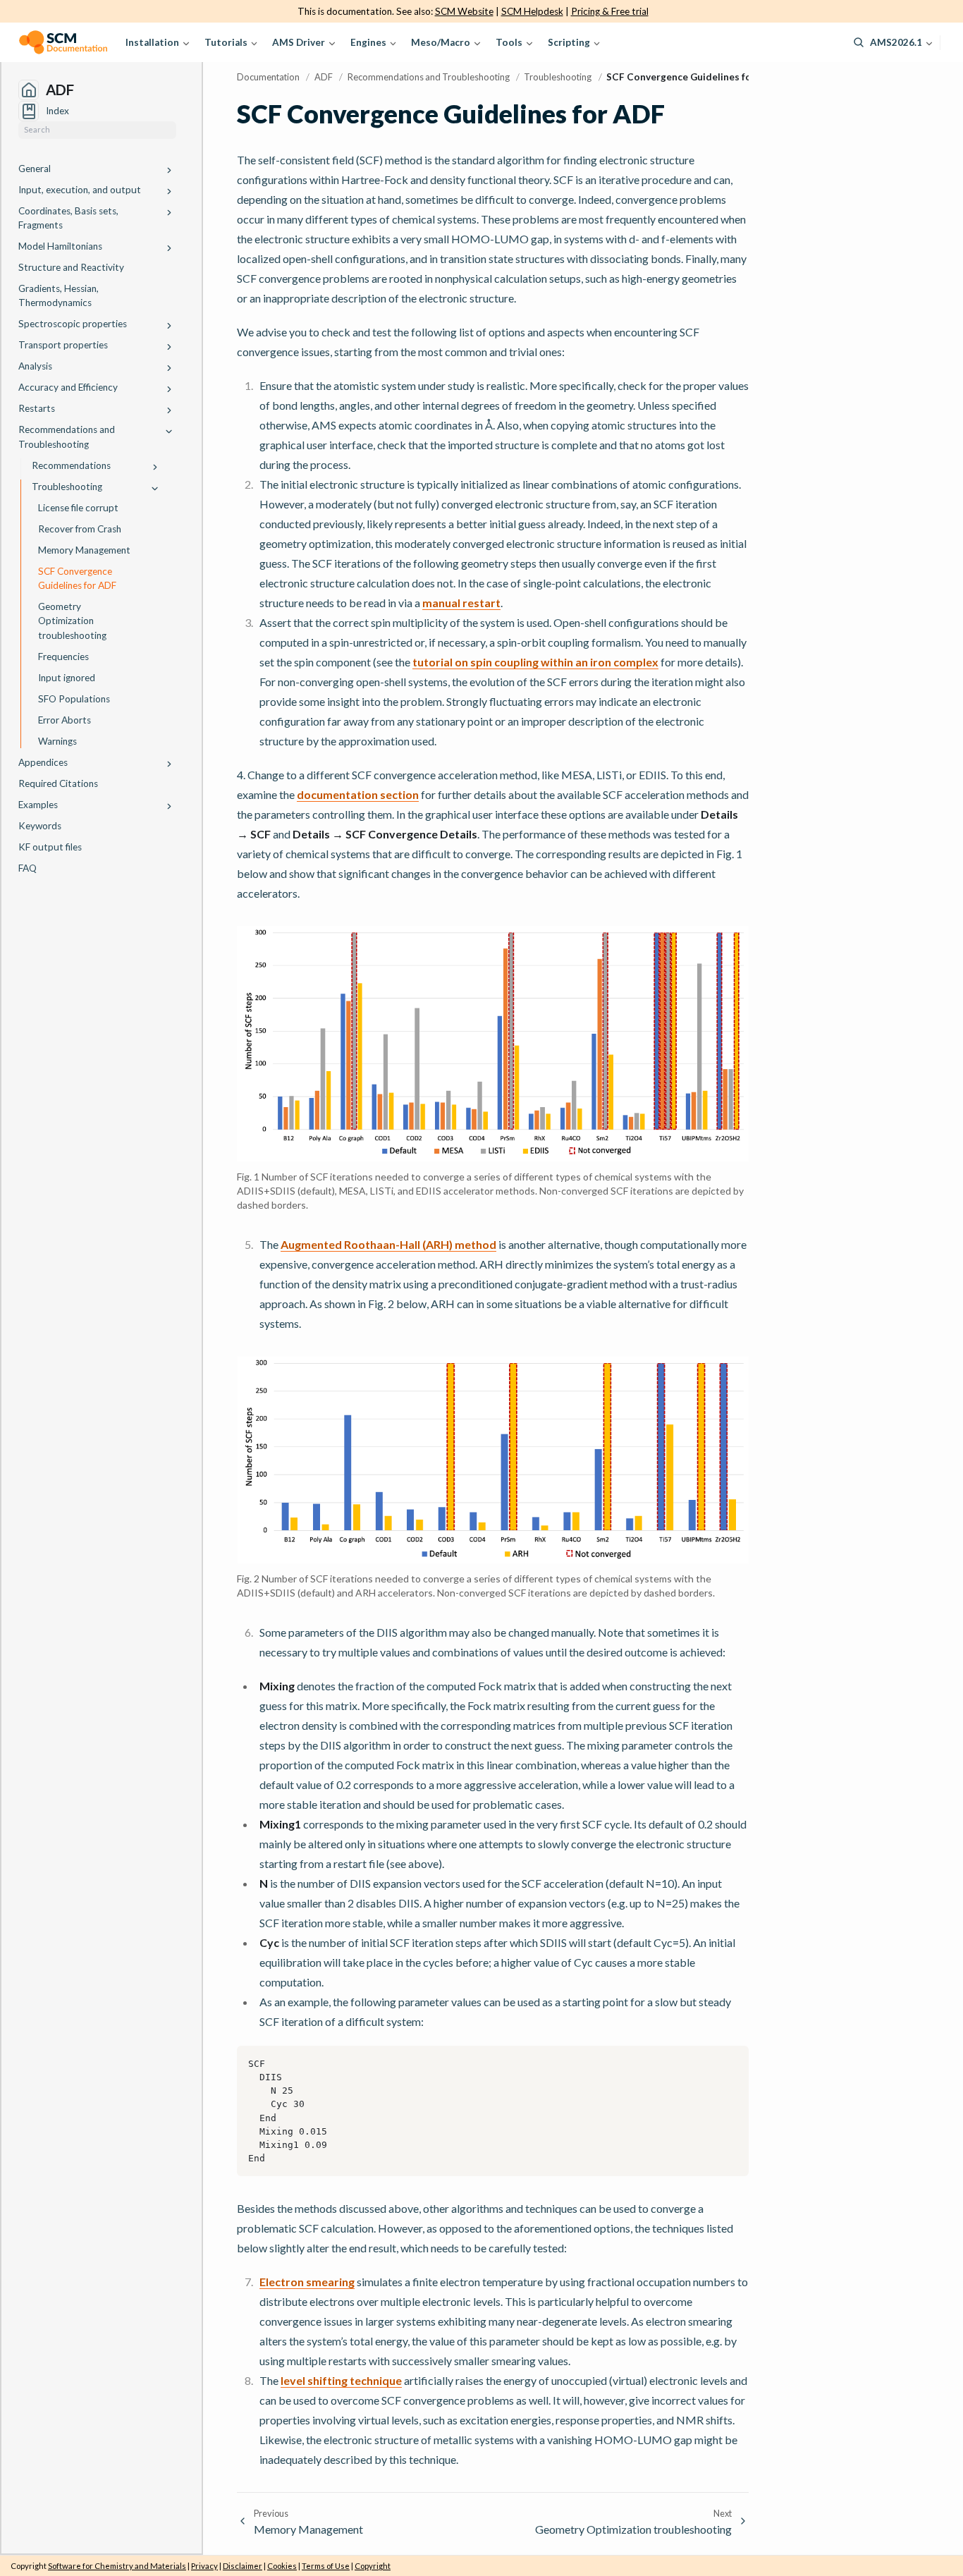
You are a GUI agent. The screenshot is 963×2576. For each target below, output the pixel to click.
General (35, 169)
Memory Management (84, 550)
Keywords (40, 826)
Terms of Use (326, 2566)
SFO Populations (74, 699)
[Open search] (859, 42)
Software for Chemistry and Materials (117, 2566)
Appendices (43, 762)
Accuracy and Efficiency (68, 387)
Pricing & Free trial (610, 11)
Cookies (282, 2566)
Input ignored (67, 678)
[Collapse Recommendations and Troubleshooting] (169, 432)
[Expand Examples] (169, 806)
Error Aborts (65, 720)
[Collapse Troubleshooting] (155, 488)
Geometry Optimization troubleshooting (72, 621)
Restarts (37, 408)
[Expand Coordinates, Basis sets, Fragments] (169, 213)
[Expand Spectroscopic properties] (169, 326)
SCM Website (464, 11)
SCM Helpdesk (532, 11)
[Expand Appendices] (169, 764)
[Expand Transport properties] (169, 347)
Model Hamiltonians (60, 246)
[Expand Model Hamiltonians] (169, 248)
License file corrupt (78, 508)
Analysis (35, 366)
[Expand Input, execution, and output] (169, 191)
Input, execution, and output (80, 190)
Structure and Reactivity (71, 267)
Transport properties (63, 345)
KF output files (50, 847)
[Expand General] (169, 170)
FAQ (27, 868)
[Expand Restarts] (169, 411)
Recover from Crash (80, 529)
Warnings (57, 741)
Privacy (204, 2566)
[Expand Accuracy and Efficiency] (169, 390)
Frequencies (63, 657)
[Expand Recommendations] (155, 467)
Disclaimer (243, 2566)
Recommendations (71, 465)
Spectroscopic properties (73, 324)
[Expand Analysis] (169, 368)
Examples (38, 805)
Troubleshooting (67, 487)
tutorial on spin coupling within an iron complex (535, 662)
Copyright (373, 2566)
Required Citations (58, 783)
